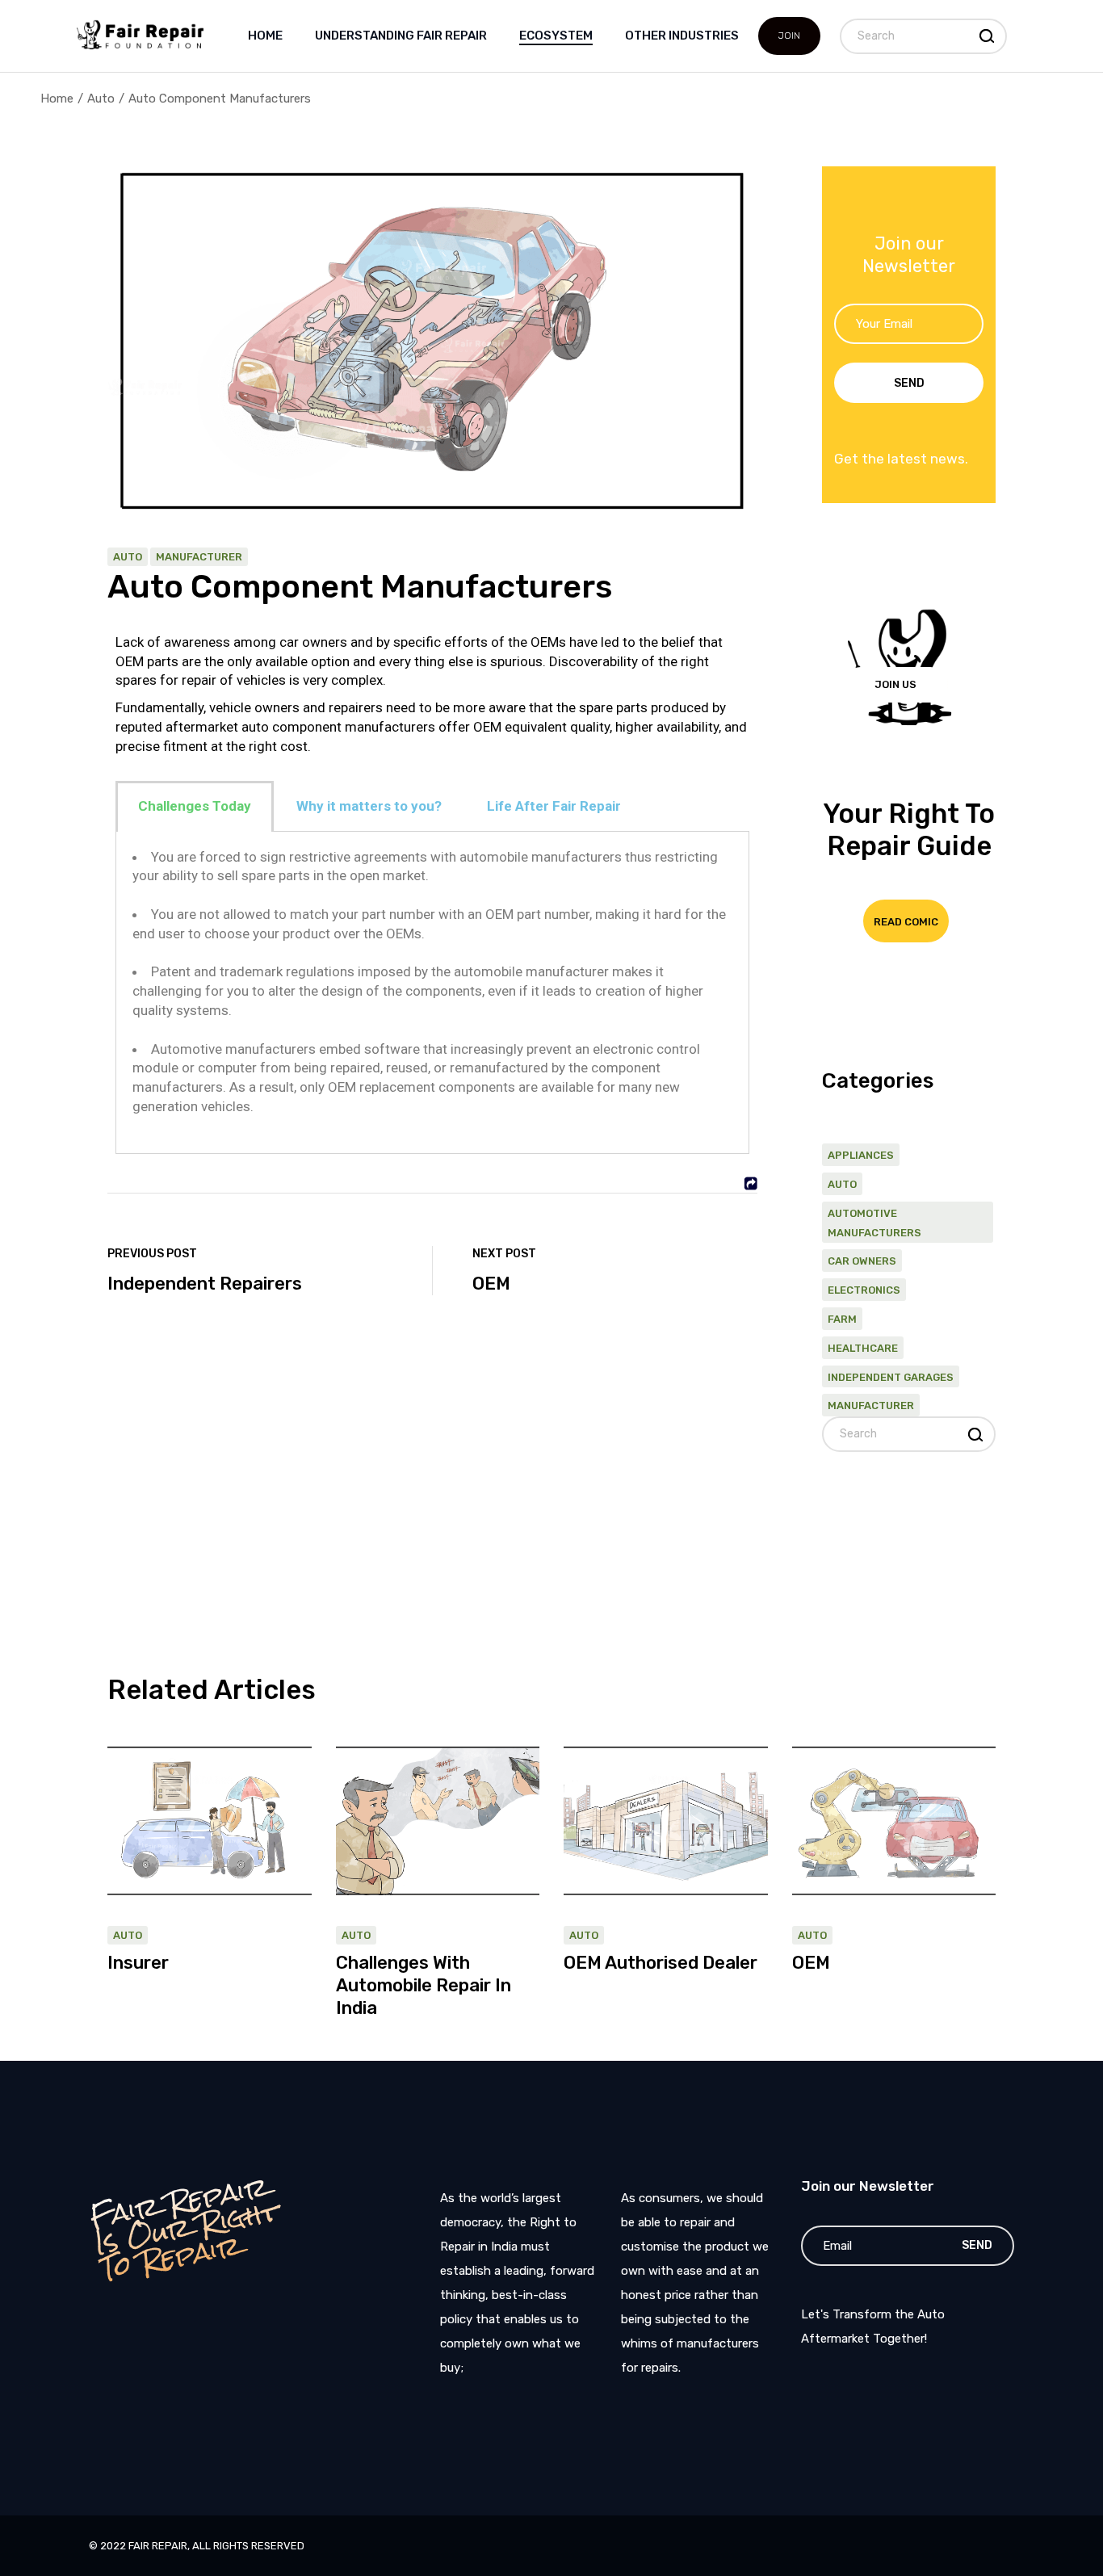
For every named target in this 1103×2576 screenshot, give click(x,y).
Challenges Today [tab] (195, 806)
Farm (842, 1319)
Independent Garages (891, 1377)
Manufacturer (199, 557)
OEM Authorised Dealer (661, 1963)
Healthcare (863, 1348)
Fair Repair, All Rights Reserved (216, 2546)
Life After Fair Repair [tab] (554, 806)
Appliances (861, 1155)
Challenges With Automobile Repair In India (424, 1985)
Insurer (138, 1963)
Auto (101, 99)
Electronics (864, 1290)
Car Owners (862, 1261)
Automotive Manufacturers (874, 1223)
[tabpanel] (432, 993)
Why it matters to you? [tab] (369, 806)
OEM (811, 1963)
